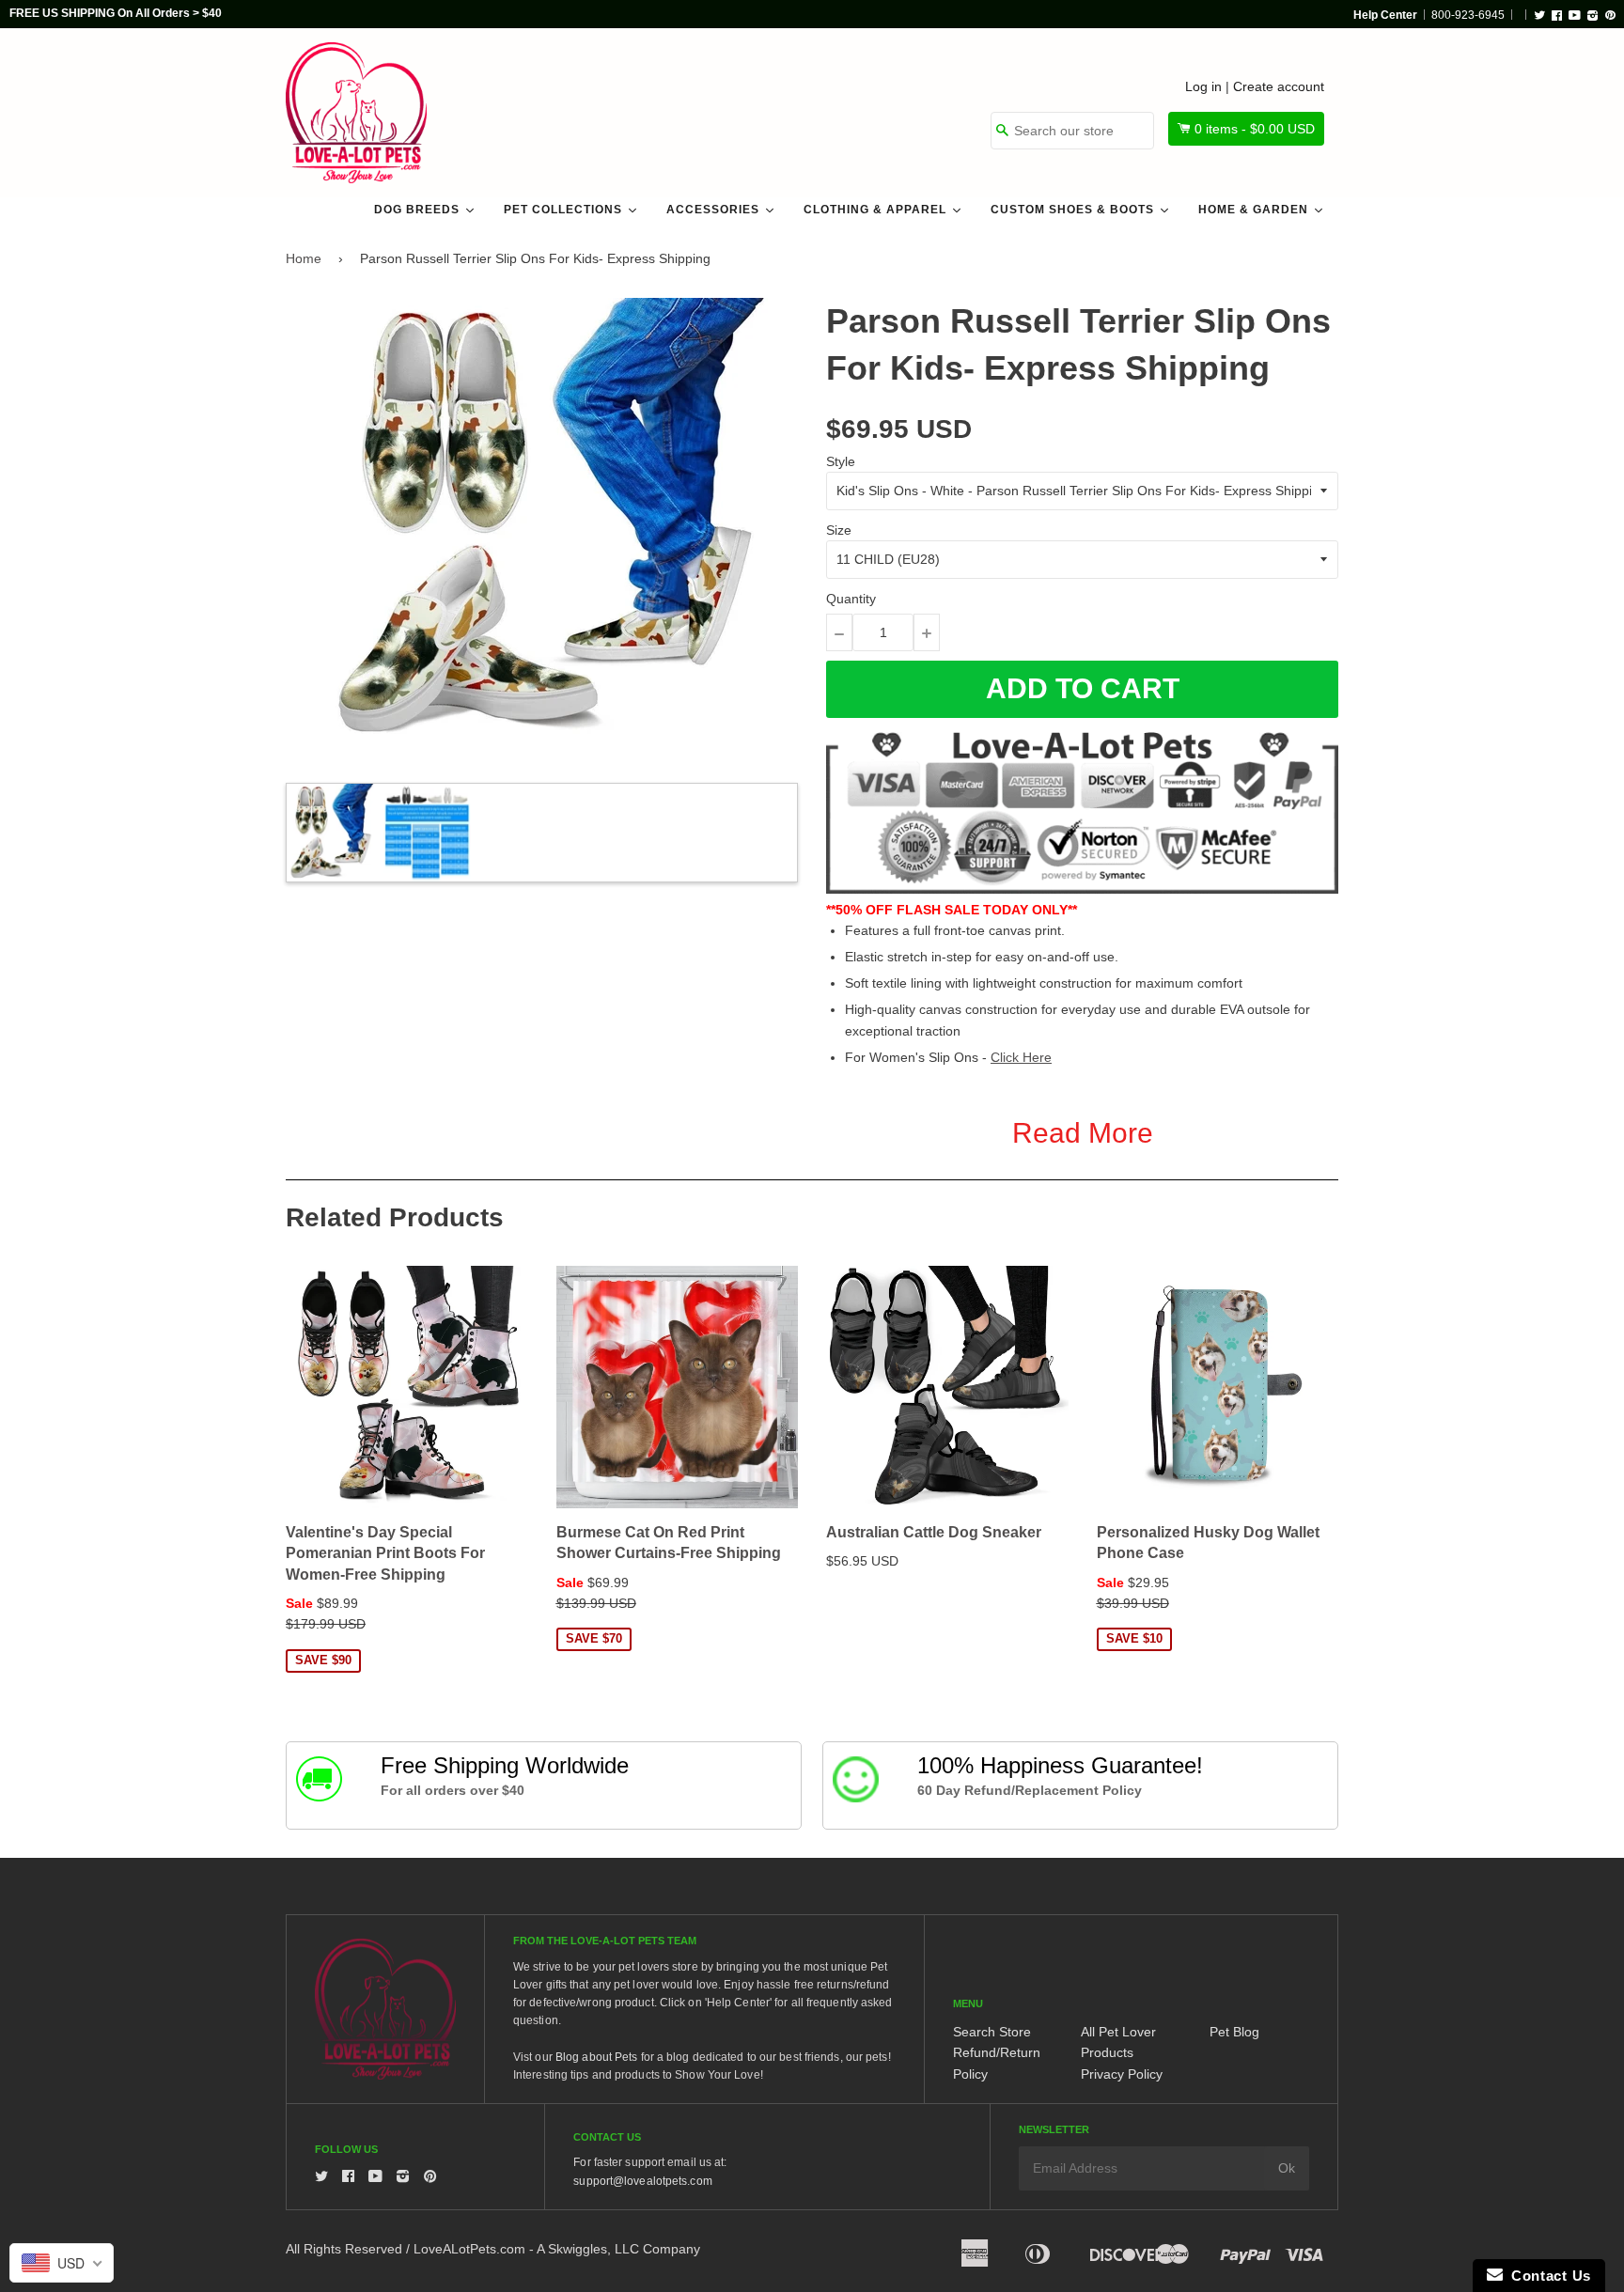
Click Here (1021, 1057)
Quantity (851, 599)
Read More (1083, 1133)
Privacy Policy (1122, 2074)
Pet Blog (1234, 2032)
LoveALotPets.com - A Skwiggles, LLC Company (557, 2249)
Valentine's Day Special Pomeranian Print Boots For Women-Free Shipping (385, 1553)
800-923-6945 (1468, 15)
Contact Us (1547, 2276)
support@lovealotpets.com (642, 2181)
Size (839, 530)
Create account (1279, 86)
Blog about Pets (597, 2057)
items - (1255, 129)
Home (304, 258)
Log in (1203, 86)
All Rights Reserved (344, 2249)
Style (841, 461)
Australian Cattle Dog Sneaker (934, 1532)
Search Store (992, 2032)
